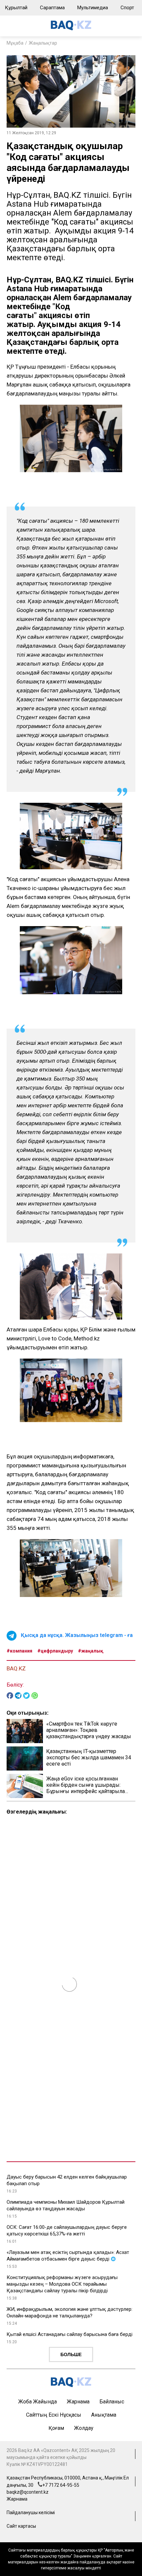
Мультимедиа (93, 8)
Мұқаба (15, 43)
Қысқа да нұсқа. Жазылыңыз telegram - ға (77, 1635)
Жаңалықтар (43, 43)
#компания (19, 1651)
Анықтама (104, 2415)
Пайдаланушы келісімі (31, 2513)
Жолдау (84, 2428)
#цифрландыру (55, 1651)
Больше (71, 2354)
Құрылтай (16, 8)
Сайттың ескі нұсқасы (54, 2415)
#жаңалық (91, 1651)
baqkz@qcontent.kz (28, 2492)
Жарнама (78, 2402)
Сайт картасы (21, 2526)
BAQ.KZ (16, 1668)
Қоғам (56, 2428)
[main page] (71, 29)
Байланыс (112, 2402)
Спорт (127, 8)
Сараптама (52, 8)
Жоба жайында (37, 2402)
